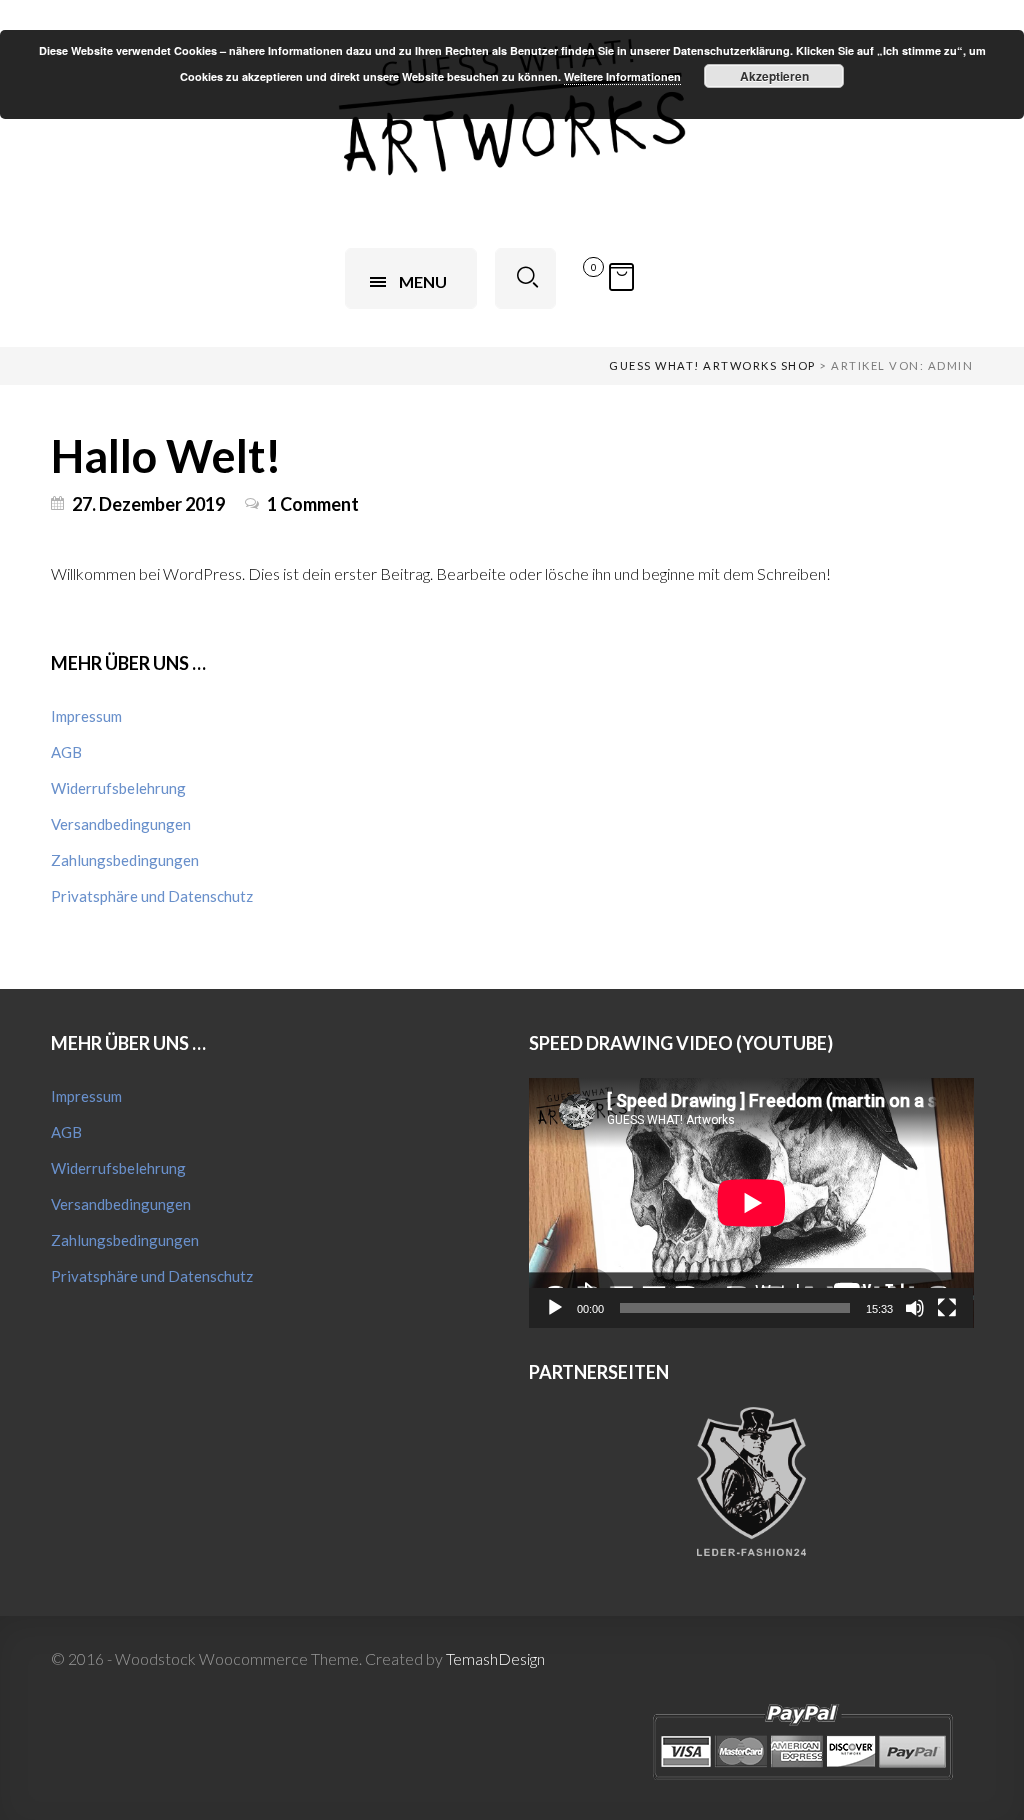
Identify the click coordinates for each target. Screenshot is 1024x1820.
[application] (751, 1203)
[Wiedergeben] (555, 1308)
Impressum (86, 716)
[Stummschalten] (915, 1308)
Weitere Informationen (622, 76)
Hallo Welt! (166, 456)
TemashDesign (495, 1658)
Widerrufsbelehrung (118, 788)
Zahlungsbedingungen (125, 860)
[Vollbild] (947, 1308)
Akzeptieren (774, 76)
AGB (66, 752)
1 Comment (313, 504)
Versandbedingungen (121, 824)
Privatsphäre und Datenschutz (152, 896)
